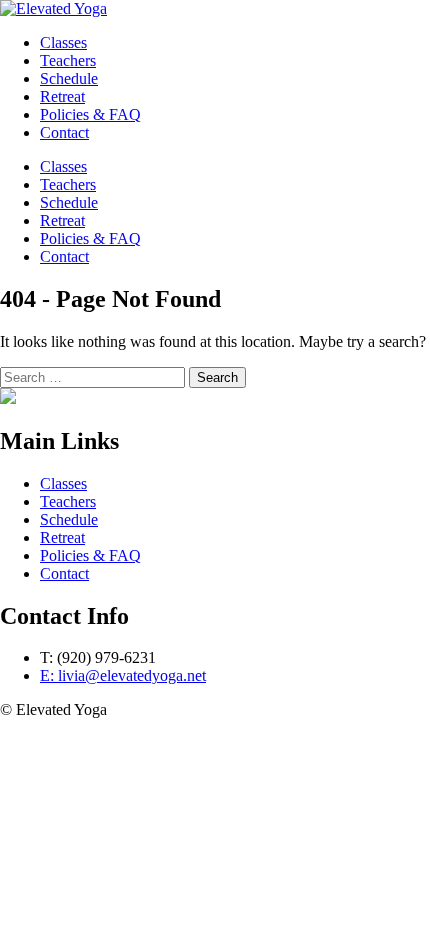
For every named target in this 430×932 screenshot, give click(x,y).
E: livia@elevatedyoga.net (123, 675)
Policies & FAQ (90, 238)
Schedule (69, 202)
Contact (64, 256)
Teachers (68, 184)
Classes (63, 166)
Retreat (62, 220)
